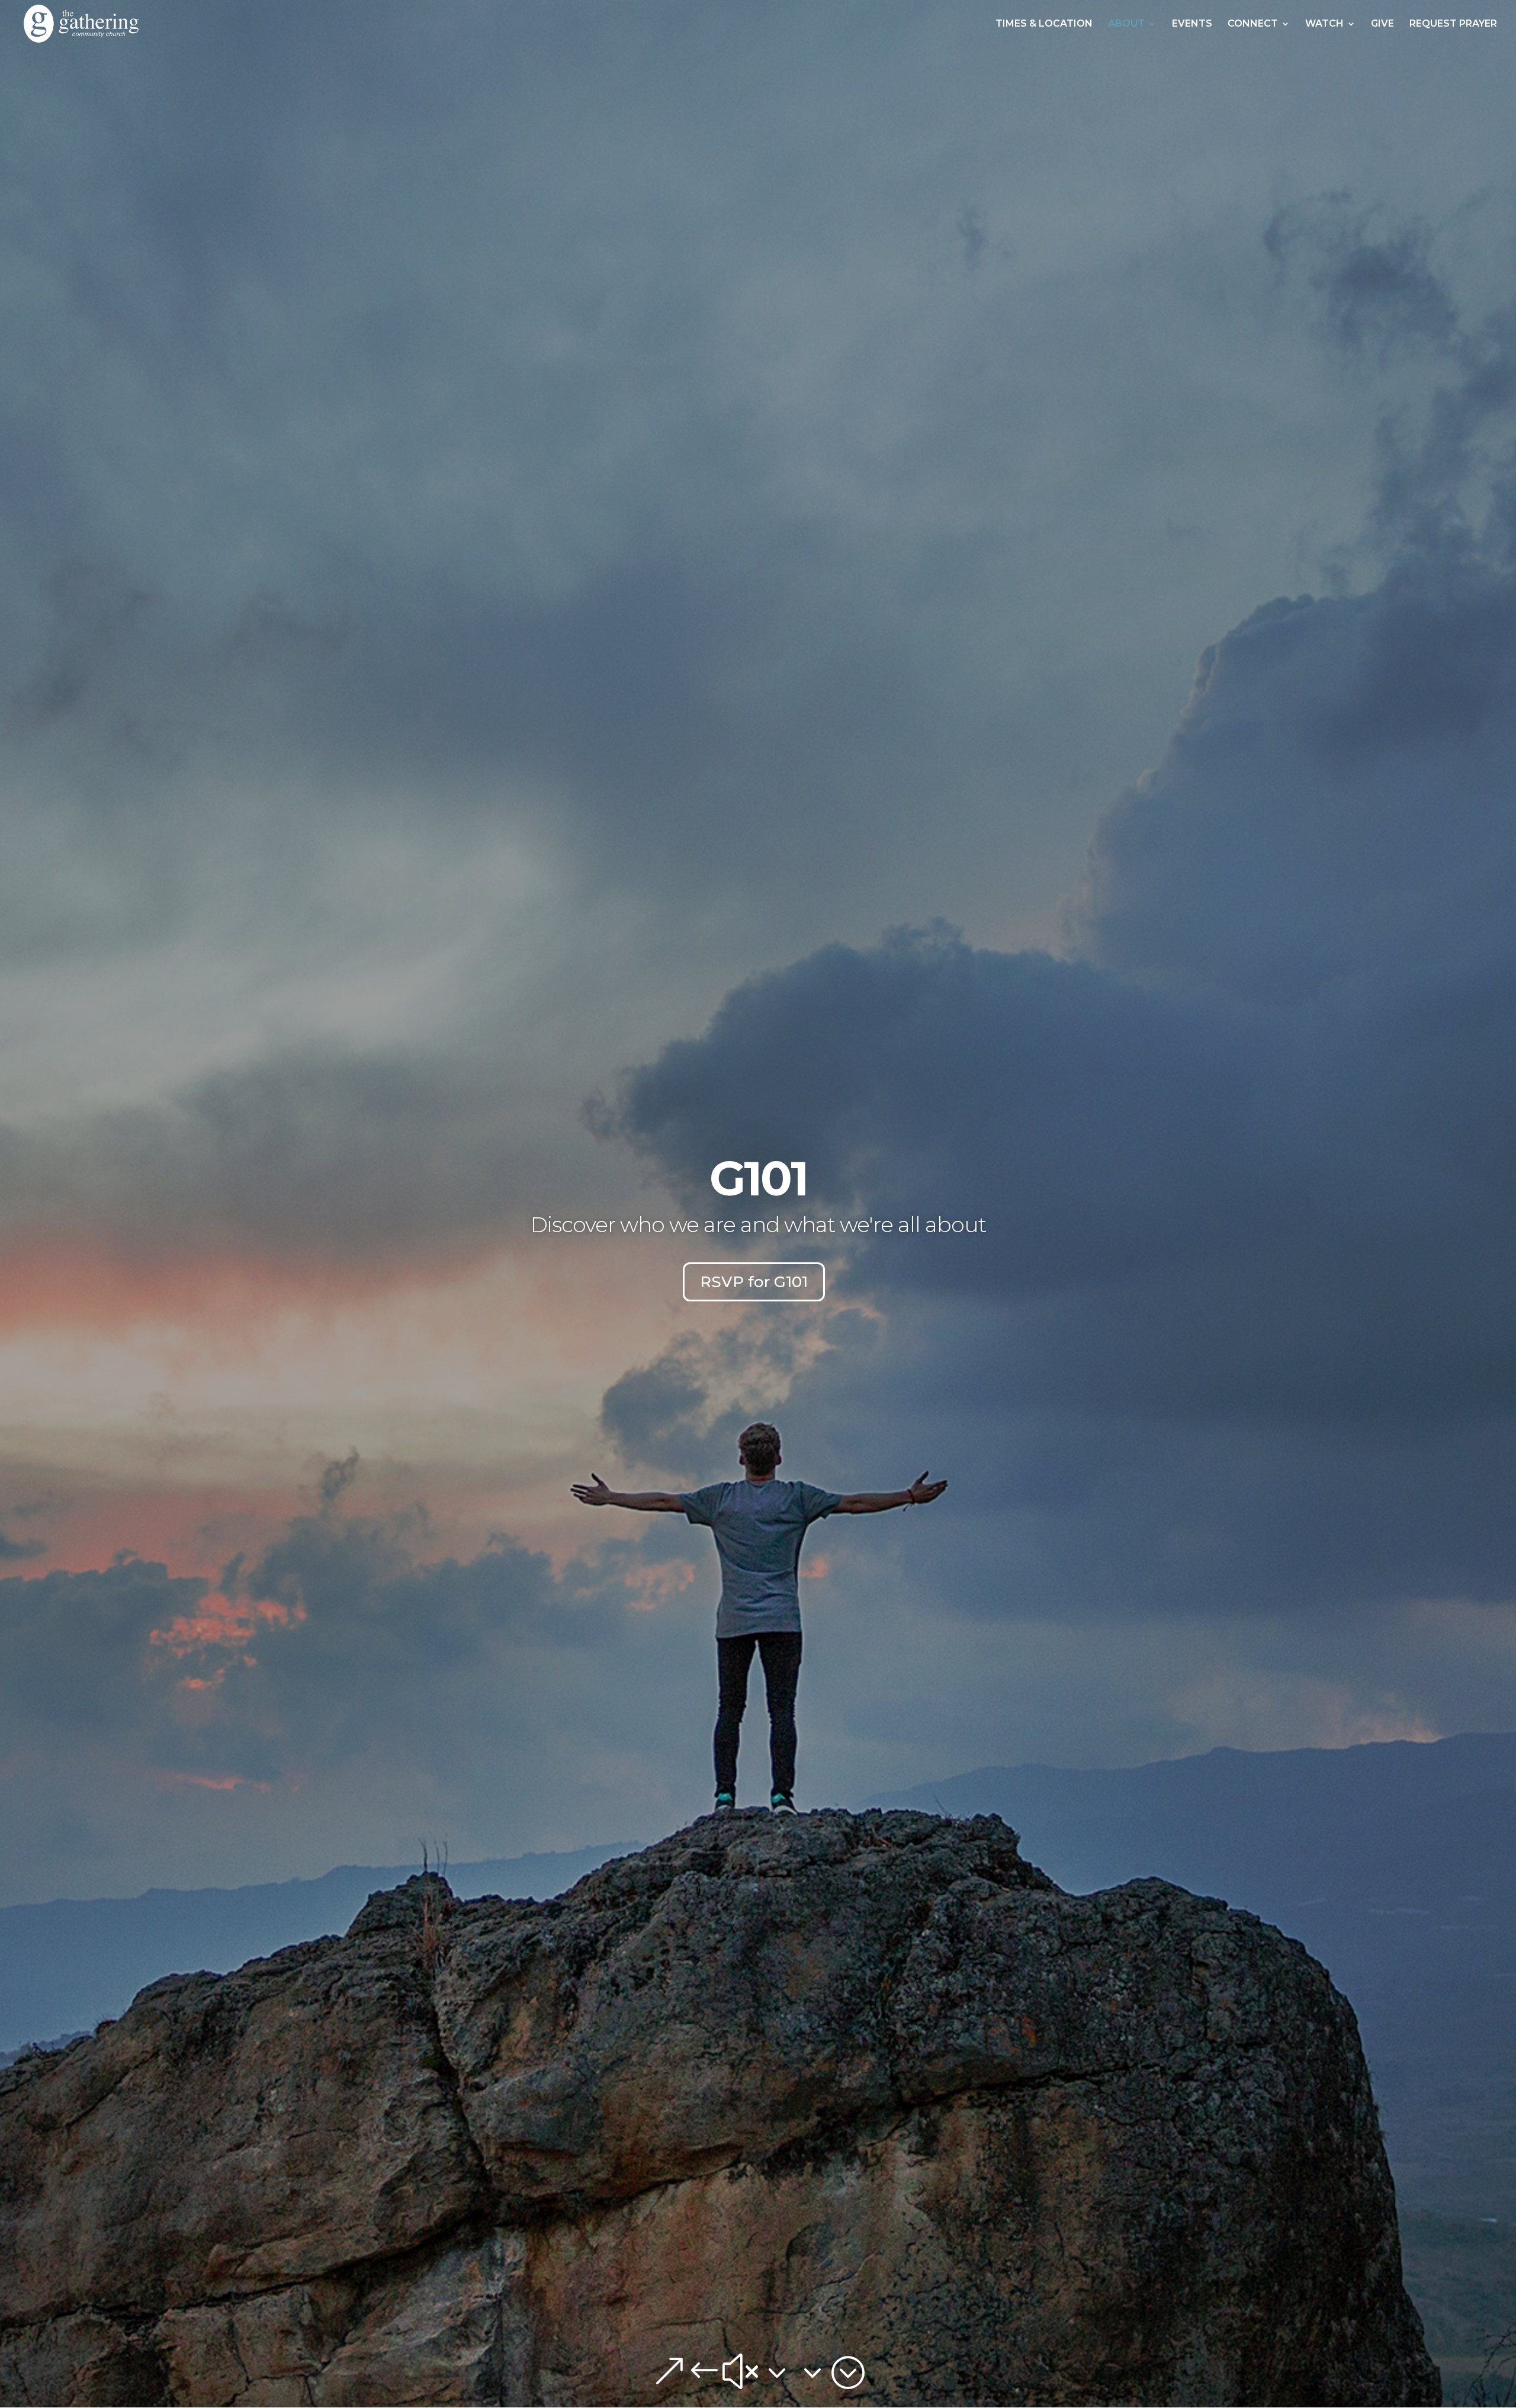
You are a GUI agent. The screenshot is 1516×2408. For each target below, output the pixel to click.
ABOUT (1126, 24)
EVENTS (1192, 24)
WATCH (1324, 24)
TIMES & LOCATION (1044, 24)
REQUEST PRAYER (1453, 24)
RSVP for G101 (754, 1282)
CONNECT (1253, 24)
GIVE (1382, 24)
